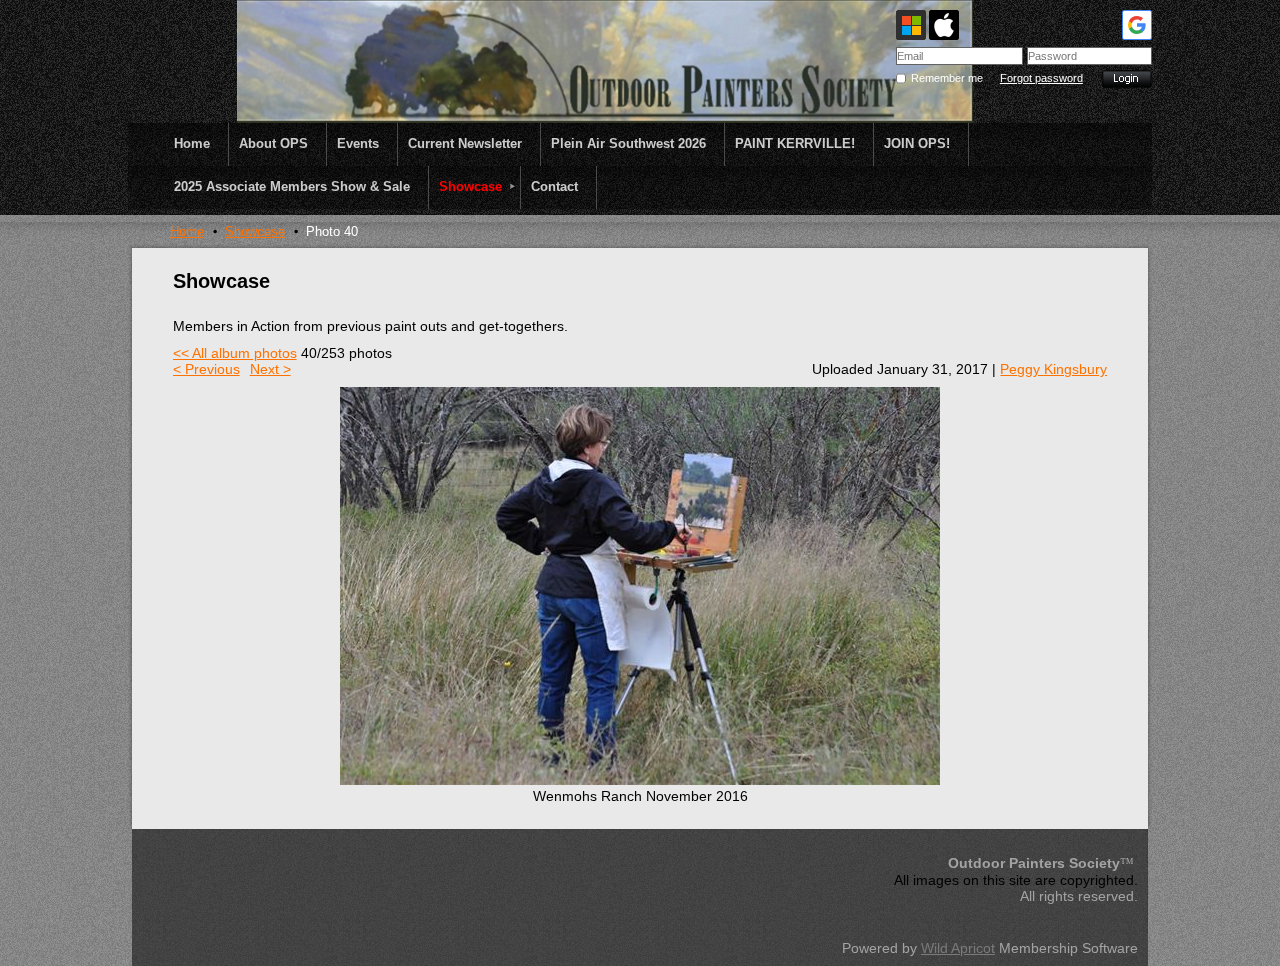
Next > (270, 369)
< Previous (206, 369)
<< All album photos (235, 353)
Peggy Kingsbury (1053, 369)
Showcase (255, 231)
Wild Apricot (958, 948)
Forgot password (1041, 78)
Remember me (947, 78)
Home (187, 231)
